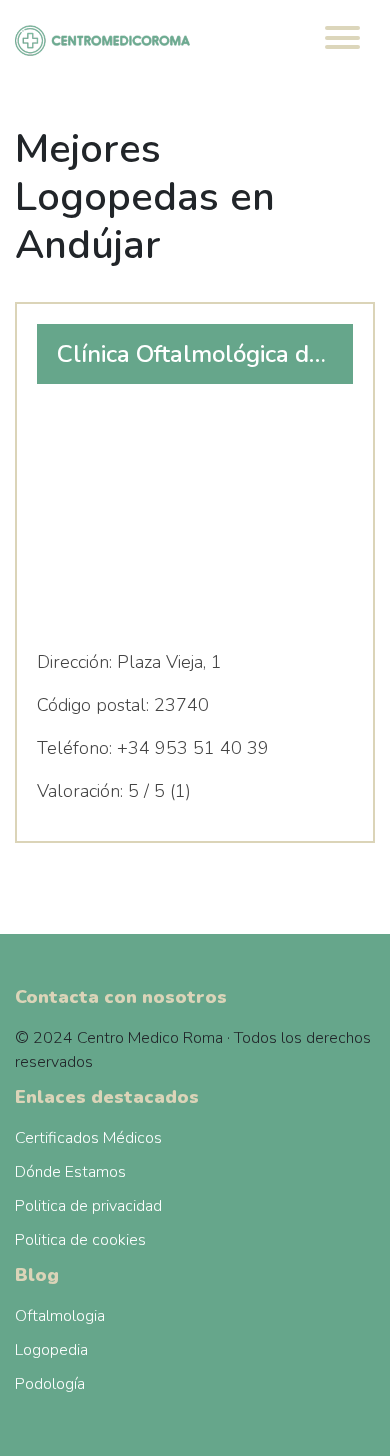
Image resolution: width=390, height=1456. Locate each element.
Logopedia (51, 1350)
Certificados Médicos (88, 1138)
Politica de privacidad (88, 1206)
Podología (50, 1384)
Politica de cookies (80, 1240)
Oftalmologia (60, 1316)
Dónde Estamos (70, 1172)
